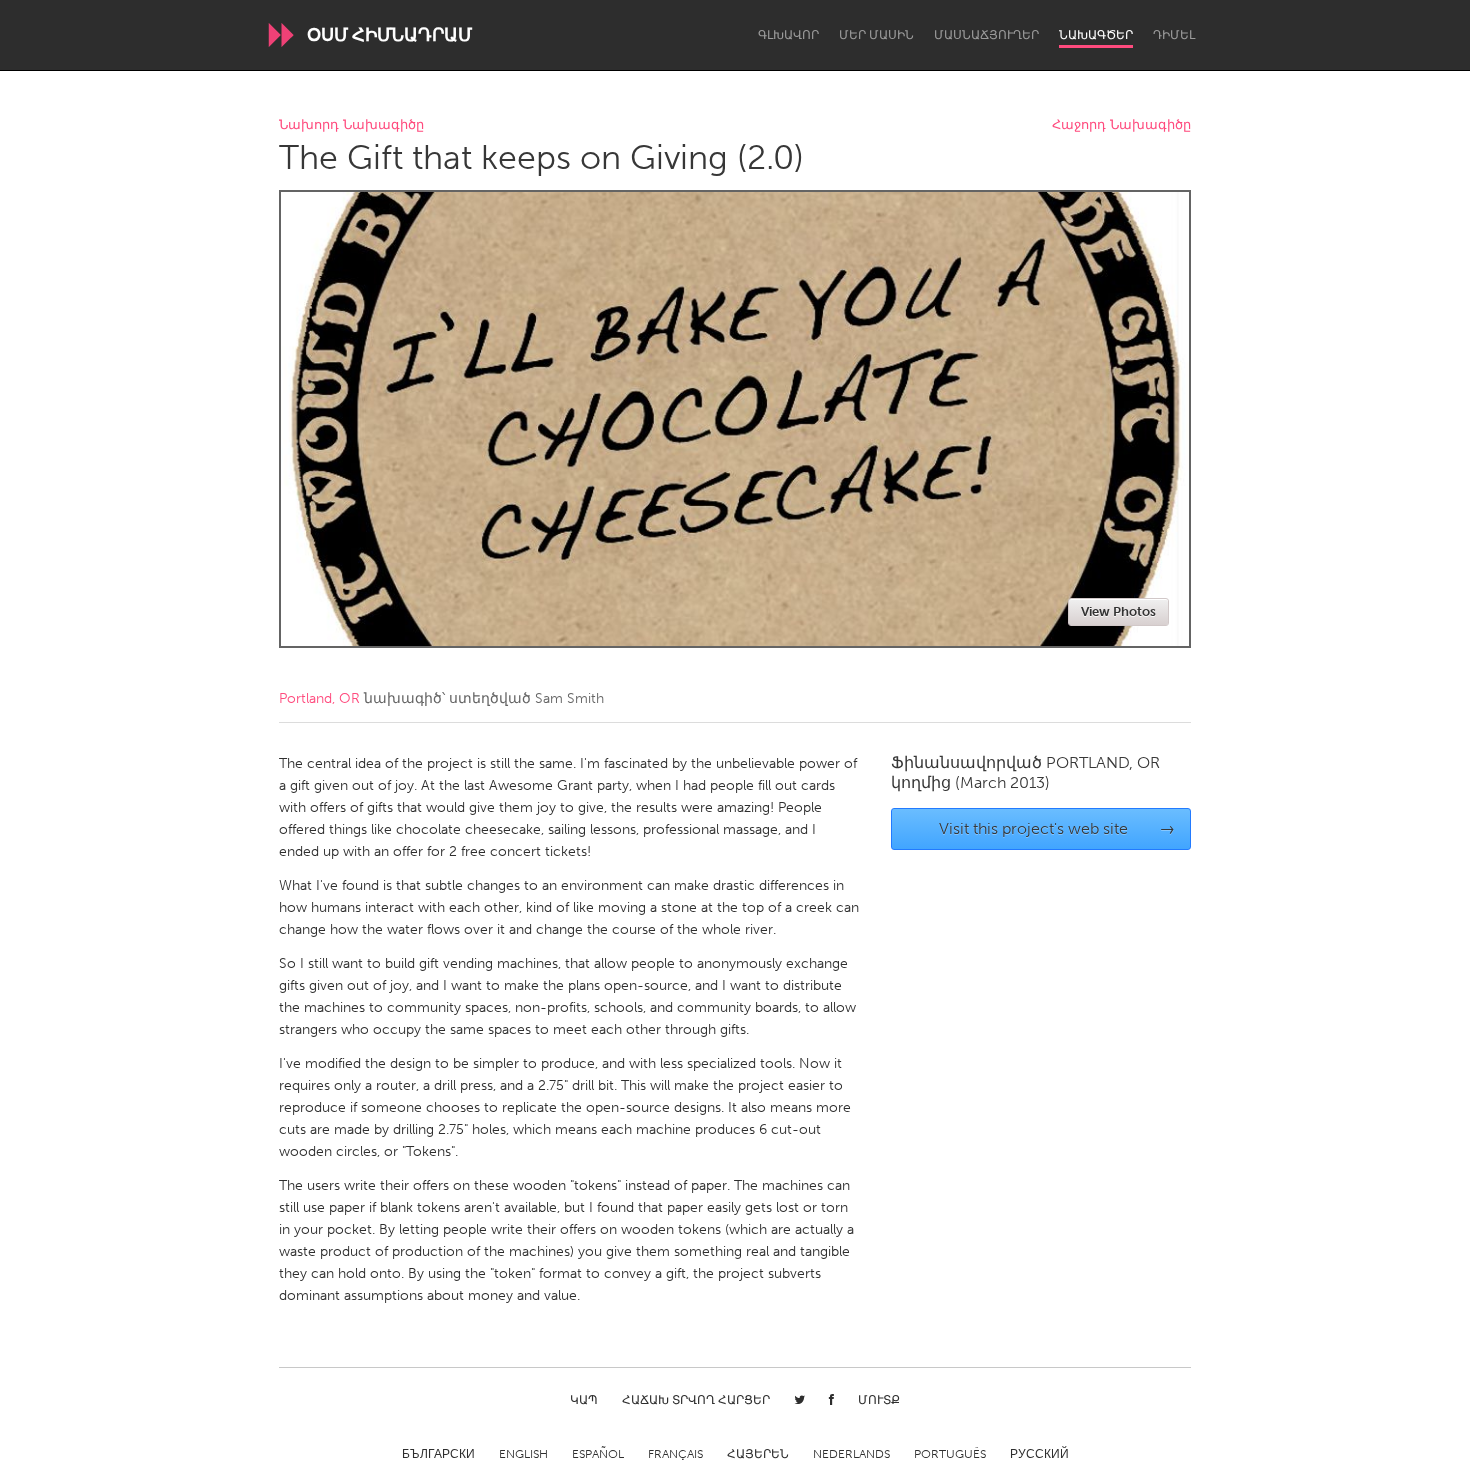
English (523, 1454)
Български (438, 1454)
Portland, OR (319, 698)
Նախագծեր (1096, 35)
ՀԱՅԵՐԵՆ (758, 1454)
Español (598, 1454)
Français (675, 1454)
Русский (1039, 1454)
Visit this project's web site (1057, 828)
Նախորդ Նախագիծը (351, 125)
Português (950, 1454)
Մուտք (879, 1400)
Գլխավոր (788, 35)
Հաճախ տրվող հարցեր (696, 1400)
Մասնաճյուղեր (986, 35)
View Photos (1118, 611)
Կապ (584, 1400)
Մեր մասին (876, 35)
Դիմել (1174, 35)
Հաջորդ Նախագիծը (1121, 125)
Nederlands (851, 1454)
